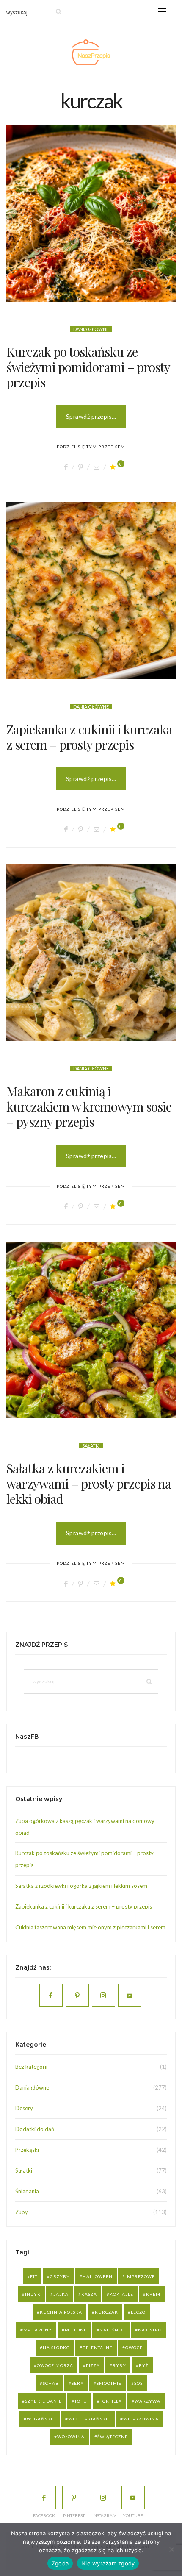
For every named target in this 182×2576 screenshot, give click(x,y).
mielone (76, 2330)
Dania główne (91, 329)
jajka (61, 2294)
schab (51, 2383)
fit (34, 2276)
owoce (134, 2348)
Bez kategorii (31, 2067)
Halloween (98, 2276)
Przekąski (27, 2150)
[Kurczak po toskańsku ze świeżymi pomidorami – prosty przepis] (91, 213)
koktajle (121, 2294)
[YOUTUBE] (133, 2497)
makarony (38, 2330)
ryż (144, 2365)
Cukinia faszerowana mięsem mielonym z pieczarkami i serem (90, 1927)
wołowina (71, 2437)
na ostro (150, 2330)
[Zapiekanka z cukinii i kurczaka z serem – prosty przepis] (91, 591)
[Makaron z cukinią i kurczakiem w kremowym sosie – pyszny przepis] (91, 953)
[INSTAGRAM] (103, 2497)
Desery (24, 2108)
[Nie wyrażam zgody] (171, 2549)
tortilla (111, 2401)
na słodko (56, 2348)
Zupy (22, 2212)
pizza (93, 2365)
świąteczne (113, 2437)
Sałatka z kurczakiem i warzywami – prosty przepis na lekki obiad (89, 1484)
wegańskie (41, 2419)
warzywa (148, 2401)
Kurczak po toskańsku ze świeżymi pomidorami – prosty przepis (88, 367)
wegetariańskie (89, 2419)
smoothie (109, 2383)
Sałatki (91, 1446)
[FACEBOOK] (44, 2497)
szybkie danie (43, 2401)
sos (138, 2383)
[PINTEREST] (74, 2497)
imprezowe (140, 2276)
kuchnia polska (61, 2312)
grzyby (60, 2276)
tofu (81, 2401)
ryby (119, 2365)
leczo (138, 2312)
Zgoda (60, 2563)
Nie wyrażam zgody (108, 2563)
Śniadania (27, 2191)
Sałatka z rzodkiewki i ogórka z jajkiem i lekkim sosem (81, 1886)
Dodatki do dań (35, 2129)
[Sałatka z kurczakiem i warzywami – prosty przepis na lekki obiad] (91, 1330)
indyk (33, 2294)
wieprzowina (141, 2419)
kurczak (106, 2312)
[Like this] (114, 467)
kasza (89, 2294)
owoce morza (55, 2365)
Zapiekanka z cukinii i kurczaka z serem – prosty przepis (89, 737)
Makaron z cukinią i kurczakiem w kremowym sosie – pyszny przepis (89, 1106)
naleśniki (112, 2330)
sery (78, 2383)
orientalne (98, 2348)
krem (153, 2294)
